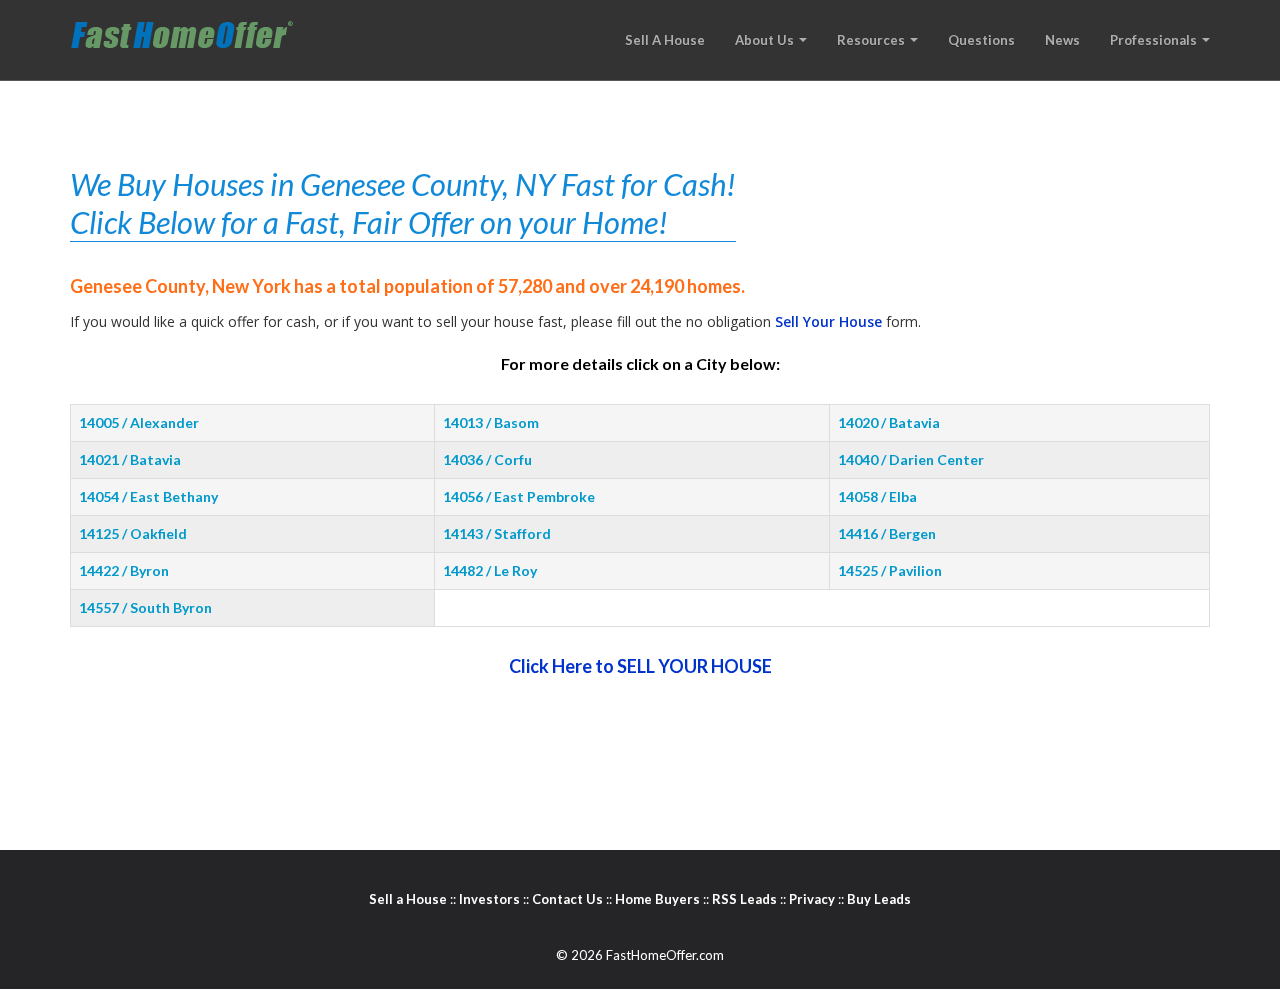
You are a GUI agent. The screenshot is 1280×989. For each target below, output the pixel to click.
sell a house (665, 40)
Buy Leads (879, 899)
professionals (1155, 40)
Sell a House (408, 899)
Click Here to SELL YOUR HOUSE (640, 666)
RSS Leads (744, 899)
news (1062, 40)
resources (872, 40)
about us (766, 40)
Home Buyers (657, 899)
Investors (489, 899)
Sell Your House (828, 321)
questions (981, 40)
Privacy (812, 899)
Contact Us (567, 899)
